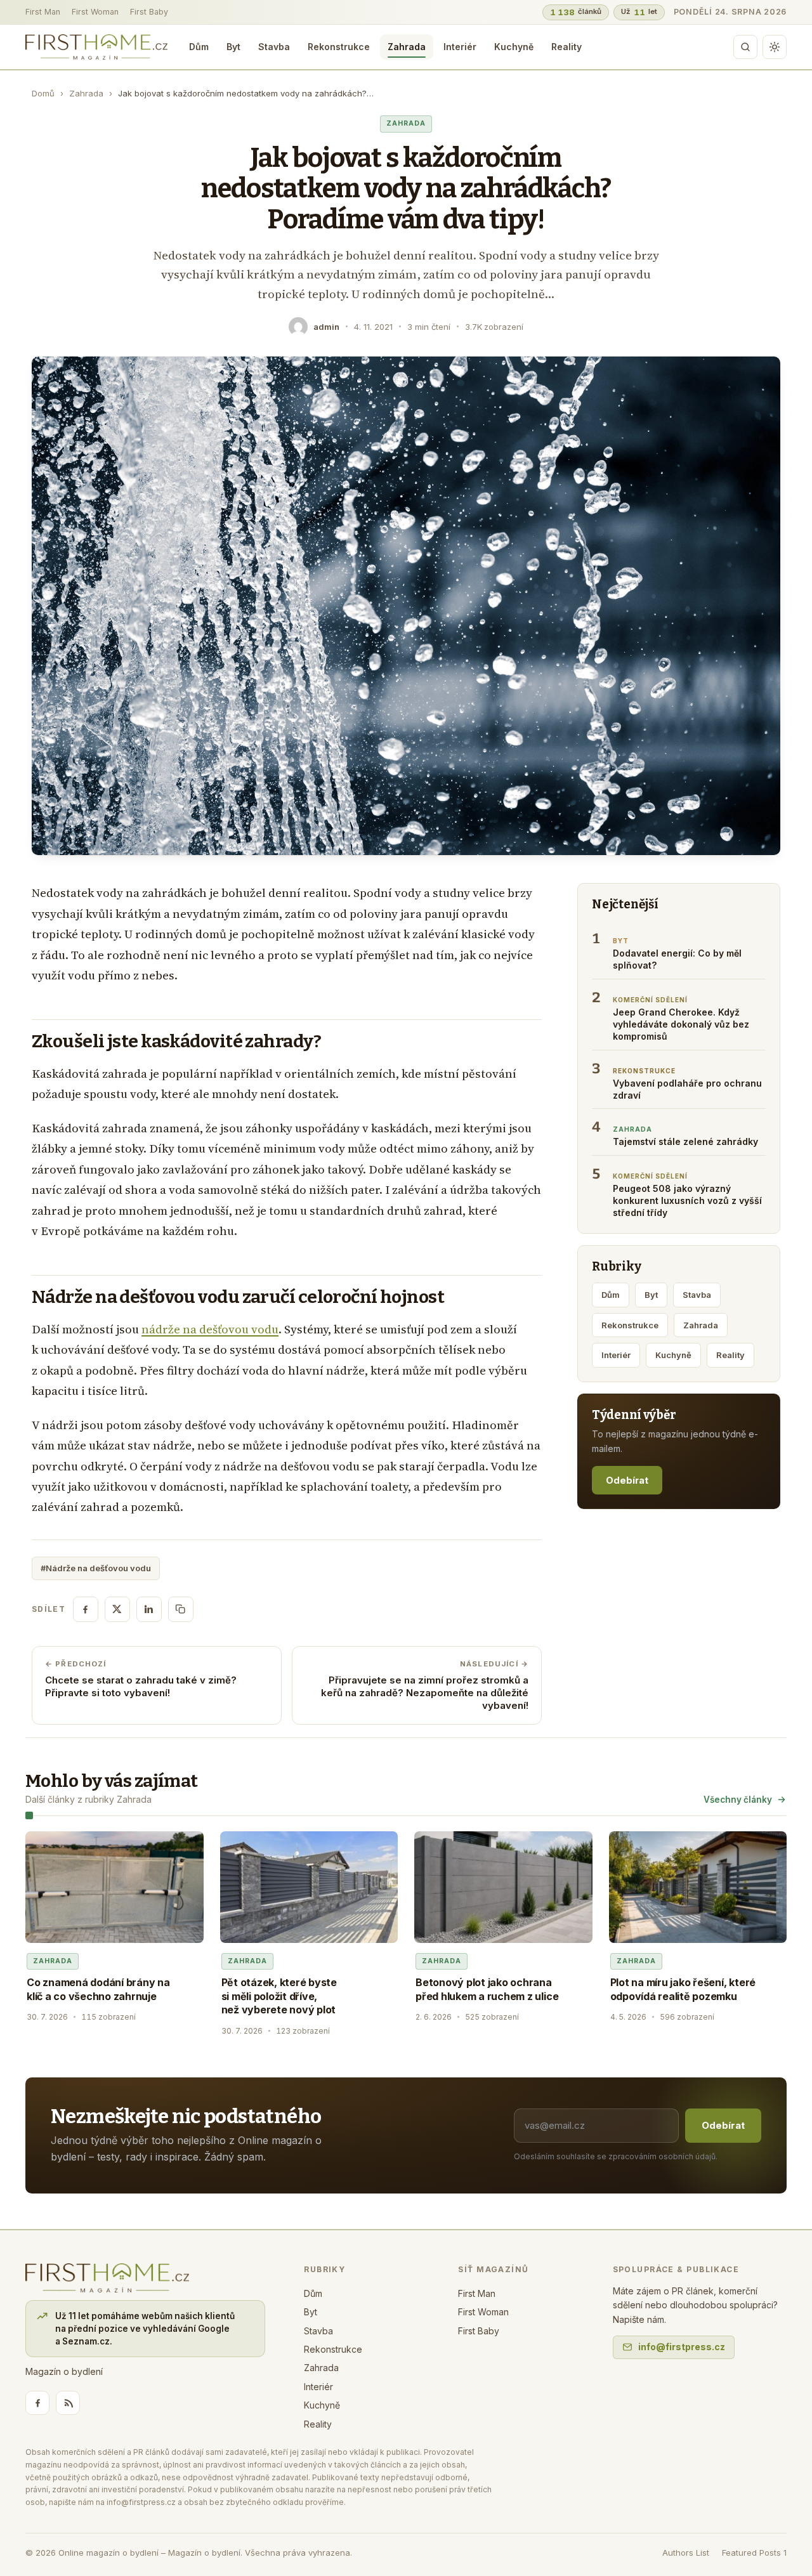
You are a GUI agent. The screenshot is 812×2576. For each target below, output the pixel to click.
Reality (566, 47)
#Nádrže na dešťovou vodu (96, 1568)
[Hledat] (745, 47)
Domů (43, 93)
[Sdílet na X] (117, 1609)
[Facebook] (37, 2403)
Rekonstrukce (339, 47)
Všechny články (738, 1800)
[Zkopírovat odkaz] (181, 1609)
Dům (199, 47)
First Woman (95, 12)
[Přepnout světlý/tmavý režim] (775, 47)
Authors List (686, 2553)
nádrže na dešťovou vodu (210, 1329)
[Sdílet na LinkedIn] (149, 1609)
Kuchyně (514, 47)
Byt (233, 47)
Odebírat (627, 1480)
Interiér (460, 47)
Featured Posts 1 (754, 2553)
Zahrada (407, 47)
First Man (43, 12)
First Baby (149, 12)
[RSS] (68, 2403)
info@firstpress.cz (682, 2347)
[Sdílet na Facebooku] (86, 1609)
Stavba (274, 47)
